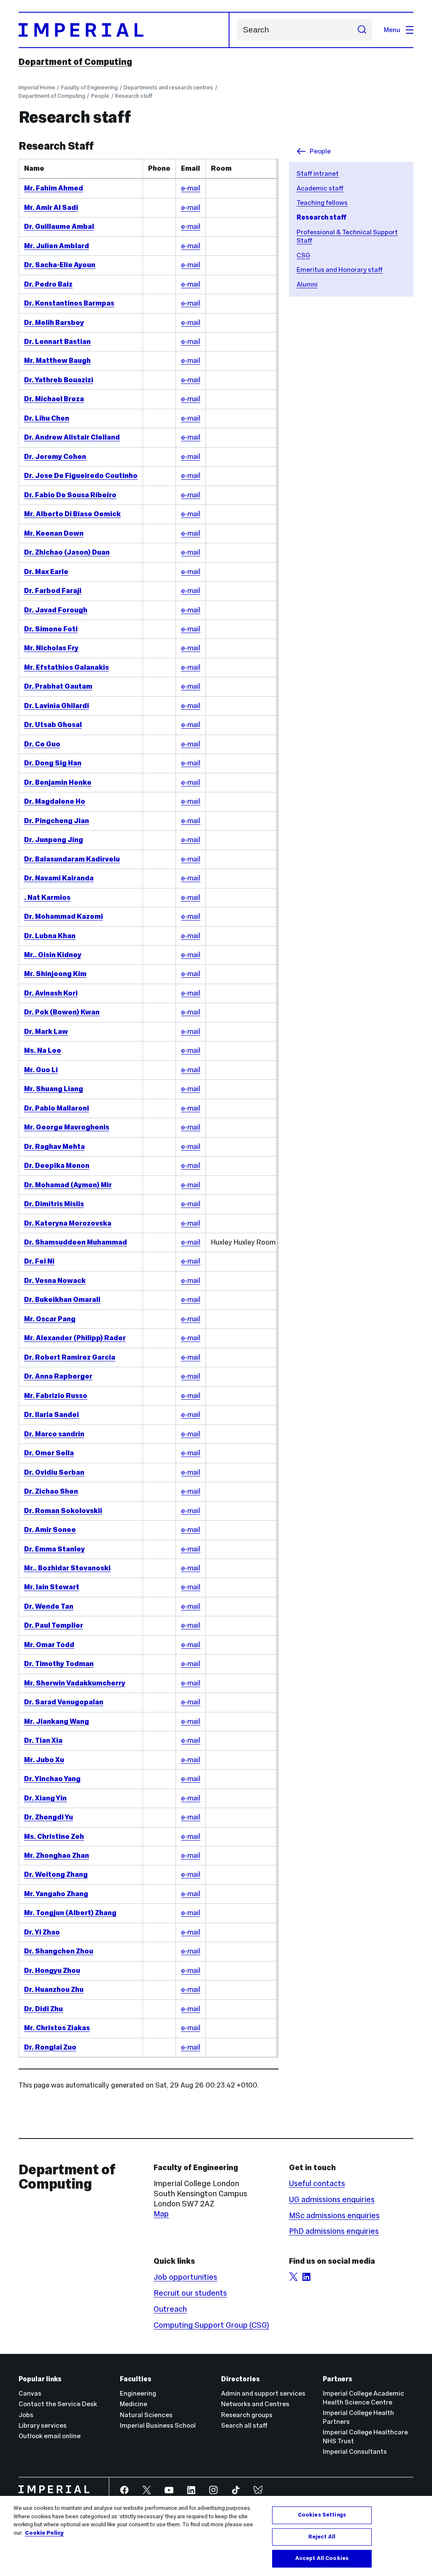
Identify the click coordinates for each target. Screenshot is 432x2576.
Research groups (247, 2415)
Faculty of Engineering (89, 87)
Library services (43, 2425)
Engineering (138, 2393)
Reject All (322, 2537)
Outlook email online (50, 2436)
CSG (303, 255)
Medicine (134, 2404)
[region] (216, 2536)
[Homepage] (124, 30)
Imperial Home (37, 87)
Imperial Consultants (355, 2451)
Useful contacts (317, 2183)
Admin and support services (263, 2393)
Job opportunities (185, 2277)
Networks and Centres (255, 2404)
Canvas (30, 2393)
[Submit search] (362, 30)
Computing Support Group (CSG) (211, 2325)
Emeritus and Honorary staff (340, 270)
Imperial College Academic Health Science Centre (363, 2398)
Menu (392, 30)
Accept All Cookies (322, 2558)
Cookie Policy (44, 2533)
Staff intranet (318, 173)
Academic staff (320, 188)
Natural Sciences (146, 2415)
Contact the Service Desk (58, 2404)
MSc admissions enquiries (334, 2215)
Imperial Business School (158, 2425)
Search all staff (244, 2425)
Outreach (170, 2309)
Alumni (307, 284)
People (100, 96)
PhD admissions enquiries (334, 2231)
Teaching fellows (322, 203)
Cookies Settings (322, 2515)
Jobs (26, 2415)
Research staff (134, 96)
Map (161, 2214)
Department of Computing (75, 62)
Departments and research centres (168, 87)
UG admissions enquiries (332, 2199)
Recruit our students (190, 2293)
